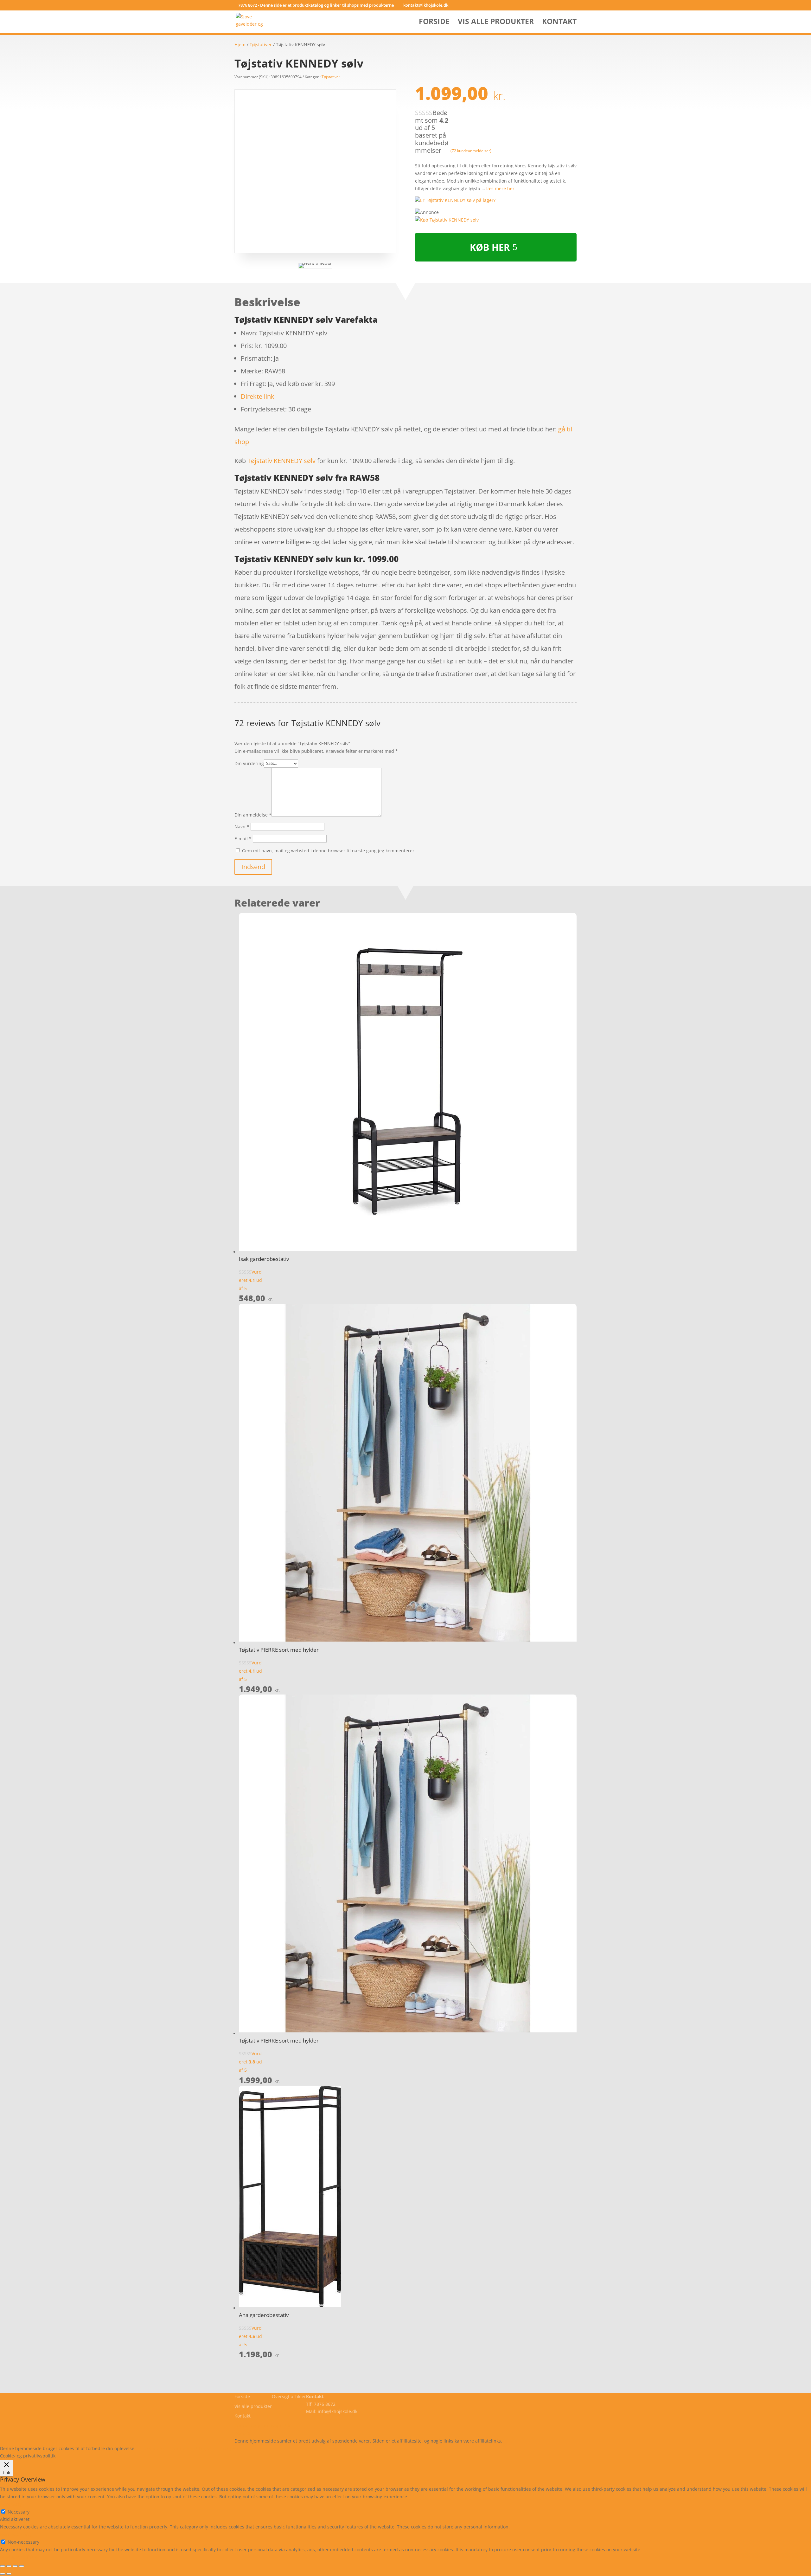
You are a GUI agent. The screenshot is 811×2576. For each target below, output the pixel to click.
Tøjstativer (261, 45)
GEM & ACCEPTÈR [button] (19, 2557)
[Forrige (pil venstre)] (3, 2574)
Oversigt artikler (289, 2396)
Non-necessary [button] (16, 2534)
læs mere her (500, 188)
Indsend (253, 867)
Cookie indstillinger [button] (192, 2448)
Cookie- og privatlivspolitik (262, 2426)
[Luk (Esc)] (3, 2566)
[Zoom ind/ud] (22, 2566)
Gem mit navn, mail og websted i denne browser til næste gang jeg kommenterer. (329, 851)
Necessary (19, 2512)
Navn (242, 826)
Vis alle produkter (496, 23)
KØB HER (490, 247)
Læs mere (153, 2448)
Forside (434, 23)
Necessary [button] (11, 2504)
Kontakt (559, 23)
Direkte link (258, 396)
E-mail (243, 839)
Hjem (240, 45)
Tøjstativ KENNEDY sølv (281, 461)
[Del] (9, 2566)
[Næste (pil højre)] (9, 2574)
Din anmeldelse (253, 815)
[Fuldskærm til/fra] (15, 2566)
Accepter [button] (230, 2448)
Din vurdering (249, 763)
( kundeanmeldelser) (471, 150)
